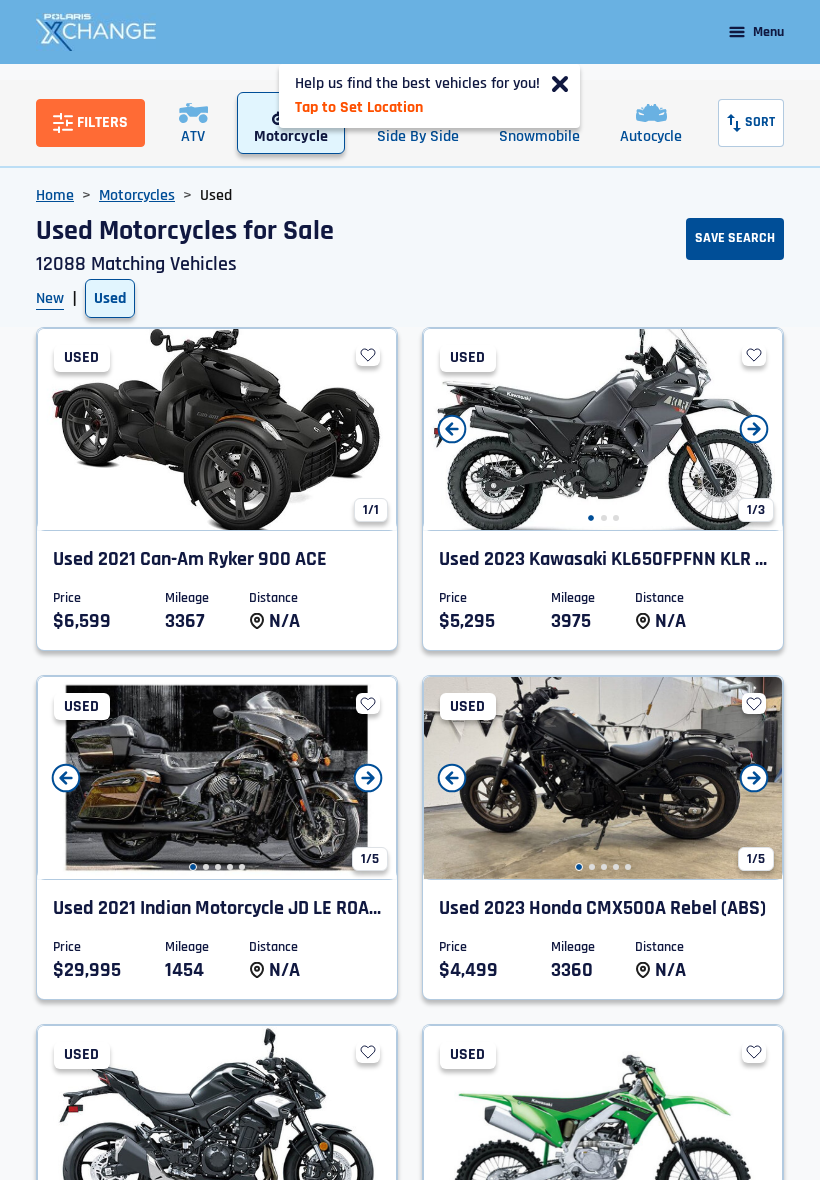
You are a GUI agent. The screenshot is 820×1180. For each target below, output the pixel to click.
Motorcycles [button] (137, 195)
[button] (591, 518)
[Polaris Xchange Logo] (96, 32)
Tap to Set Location (359, 107)
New (50, 298)
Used (110, 298)
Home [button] (55, 195)
